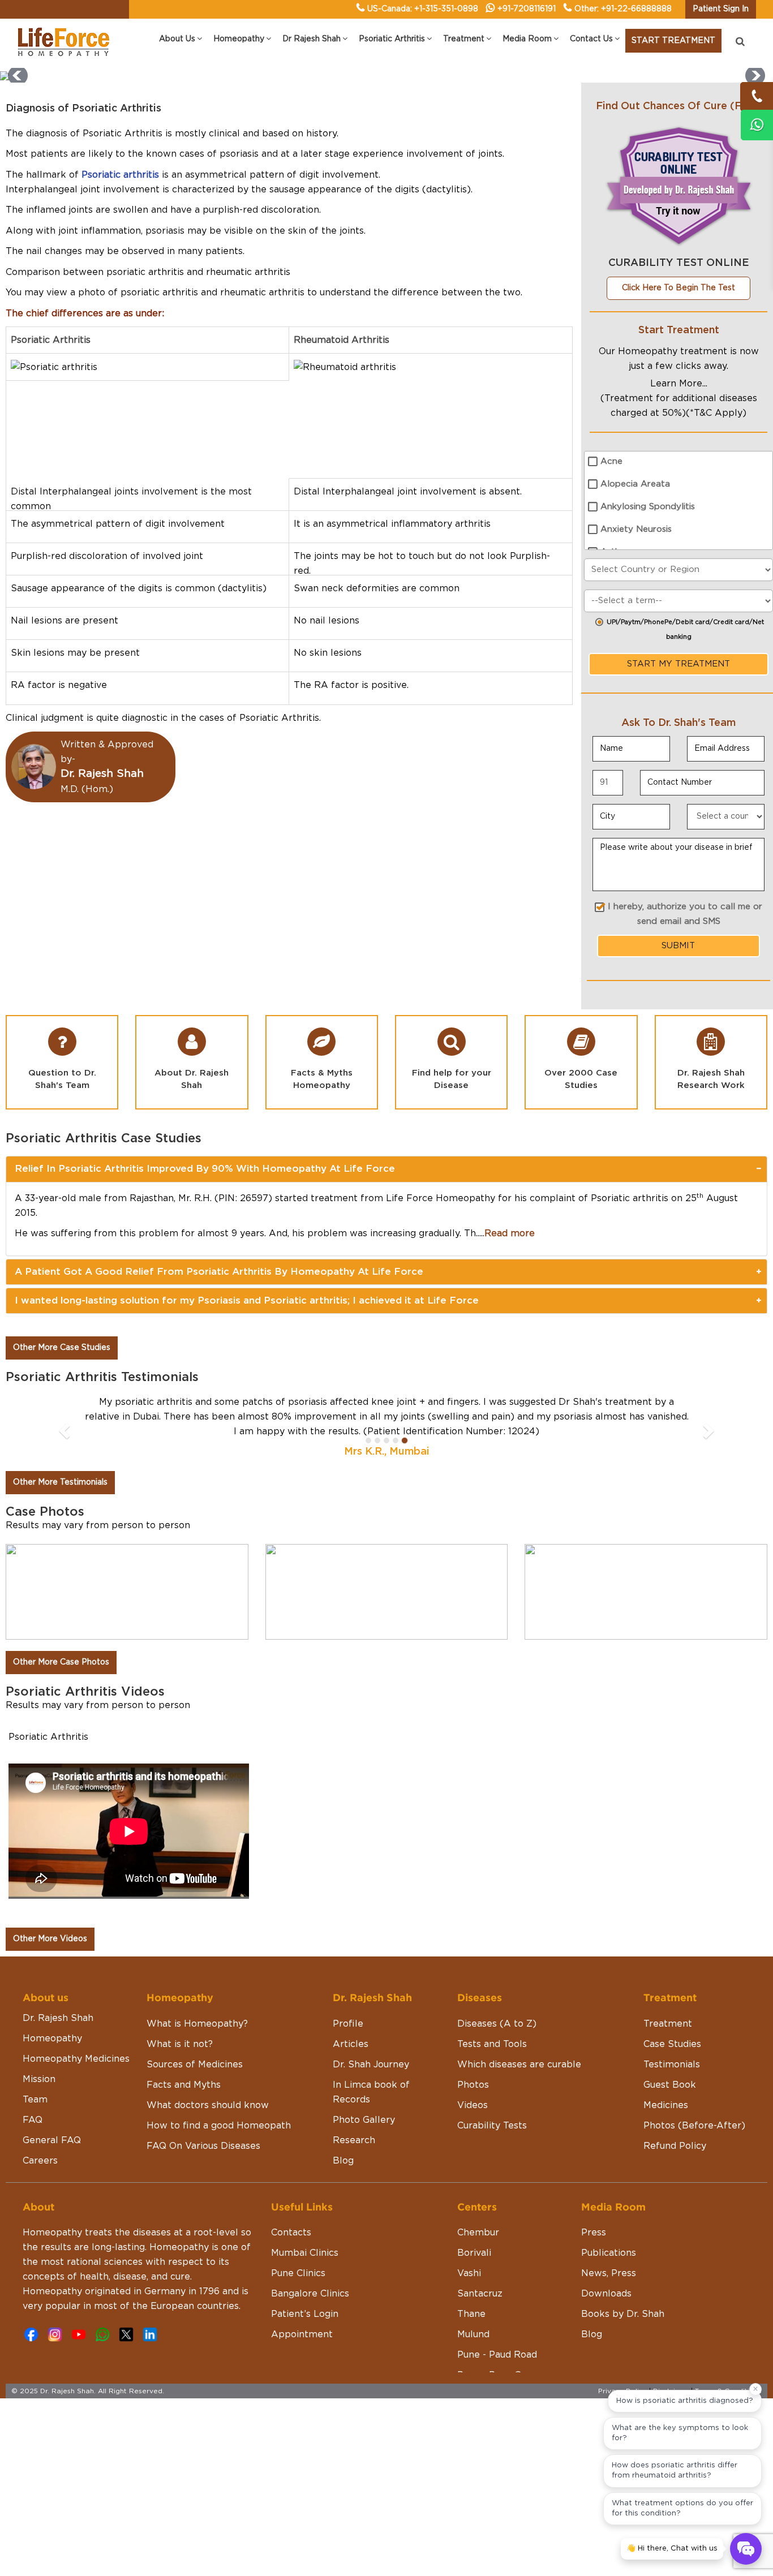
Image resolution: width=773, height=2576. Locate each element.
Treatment (668, 2024)
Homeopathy (52, 2039)
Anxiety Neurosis (636, 529)
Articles (351, 2044)
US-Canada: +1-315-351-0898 (423, 9)
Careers (40, 2161)
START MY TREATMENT (678, 664)
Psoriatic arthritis (120, 175)
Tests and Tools (492, 2044)
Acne (611, 461)
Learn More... (679, 384)
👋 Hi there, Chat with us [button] (672, 2549)
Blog (343, 2161)
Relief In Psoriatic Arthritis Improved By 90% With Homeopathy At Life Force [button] (205, 1169)
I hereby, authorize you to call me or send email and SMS (685, 914)
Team (35, 2100)
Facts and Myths (184, 2085)
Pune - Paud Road (497, 2355)
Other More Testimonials (60, 1482)
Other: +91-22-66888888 (623, 9)
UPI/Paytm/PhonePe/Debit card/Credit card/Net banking (685, 629)
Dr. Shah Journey (371, 2065)
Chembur (478, 2233)
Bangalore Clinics (310, 2294)
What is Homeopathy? (197, 2024)
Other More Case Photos (61, 1662)
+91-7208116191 (527, 9)
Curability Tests (492, 2126)
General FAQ (52, 2140)
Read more (510, 1233)
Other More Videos (50, 1939)
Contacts (291, 2233)
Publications (609, 2253)
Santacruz (480, 2294)
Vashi (469, 2273)
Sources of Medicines (195, 2065)
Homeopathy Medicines (76, 2059)
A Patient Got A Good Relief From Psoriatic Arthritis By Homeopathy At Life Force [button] (219, 1272)
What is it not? (180, 2044)
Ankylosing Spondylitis (648, 507)
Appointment (302, 2334)
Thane (471, 2314)
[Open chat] (746, 2549)
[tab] (386, 1169)
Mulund (473, 2334)
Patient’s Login (305, 2314)
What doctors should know (208, 2105)
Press (594, 2233)
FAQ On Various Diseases (203, 2146)
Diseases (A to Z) (497, 2024)
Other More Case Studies (62, 1348)
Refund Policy (675, 2146)
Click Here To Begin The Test (678, 288)
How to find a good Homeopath (219, 2126)
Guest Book (670, 2085)
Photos (473, 2085)
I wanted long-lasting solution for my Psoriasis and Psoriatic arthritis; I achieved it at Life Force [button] (247, 1300)
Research (354, 2140)
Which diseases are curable (519, 2065)
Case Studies (672, 2044)
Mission (39, 2079)
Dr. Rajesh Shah (58, 2018)
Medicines (666, 2105)
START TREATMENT (673, 41)
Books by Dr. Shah (623, 2314)
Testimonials (672, 2065)
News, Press (609, 2273)
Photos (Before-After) (694, 2126)
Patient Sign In (721, 9)
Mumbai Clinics (305, 2253)
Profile (348, 2024)
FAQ (33, 2120)
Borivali (474, 2253)
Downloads (606, 2294)
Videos (473, 2105)
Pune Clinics (298, 2273)
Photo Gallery (364, 2120)
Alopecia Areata (635, 484)
